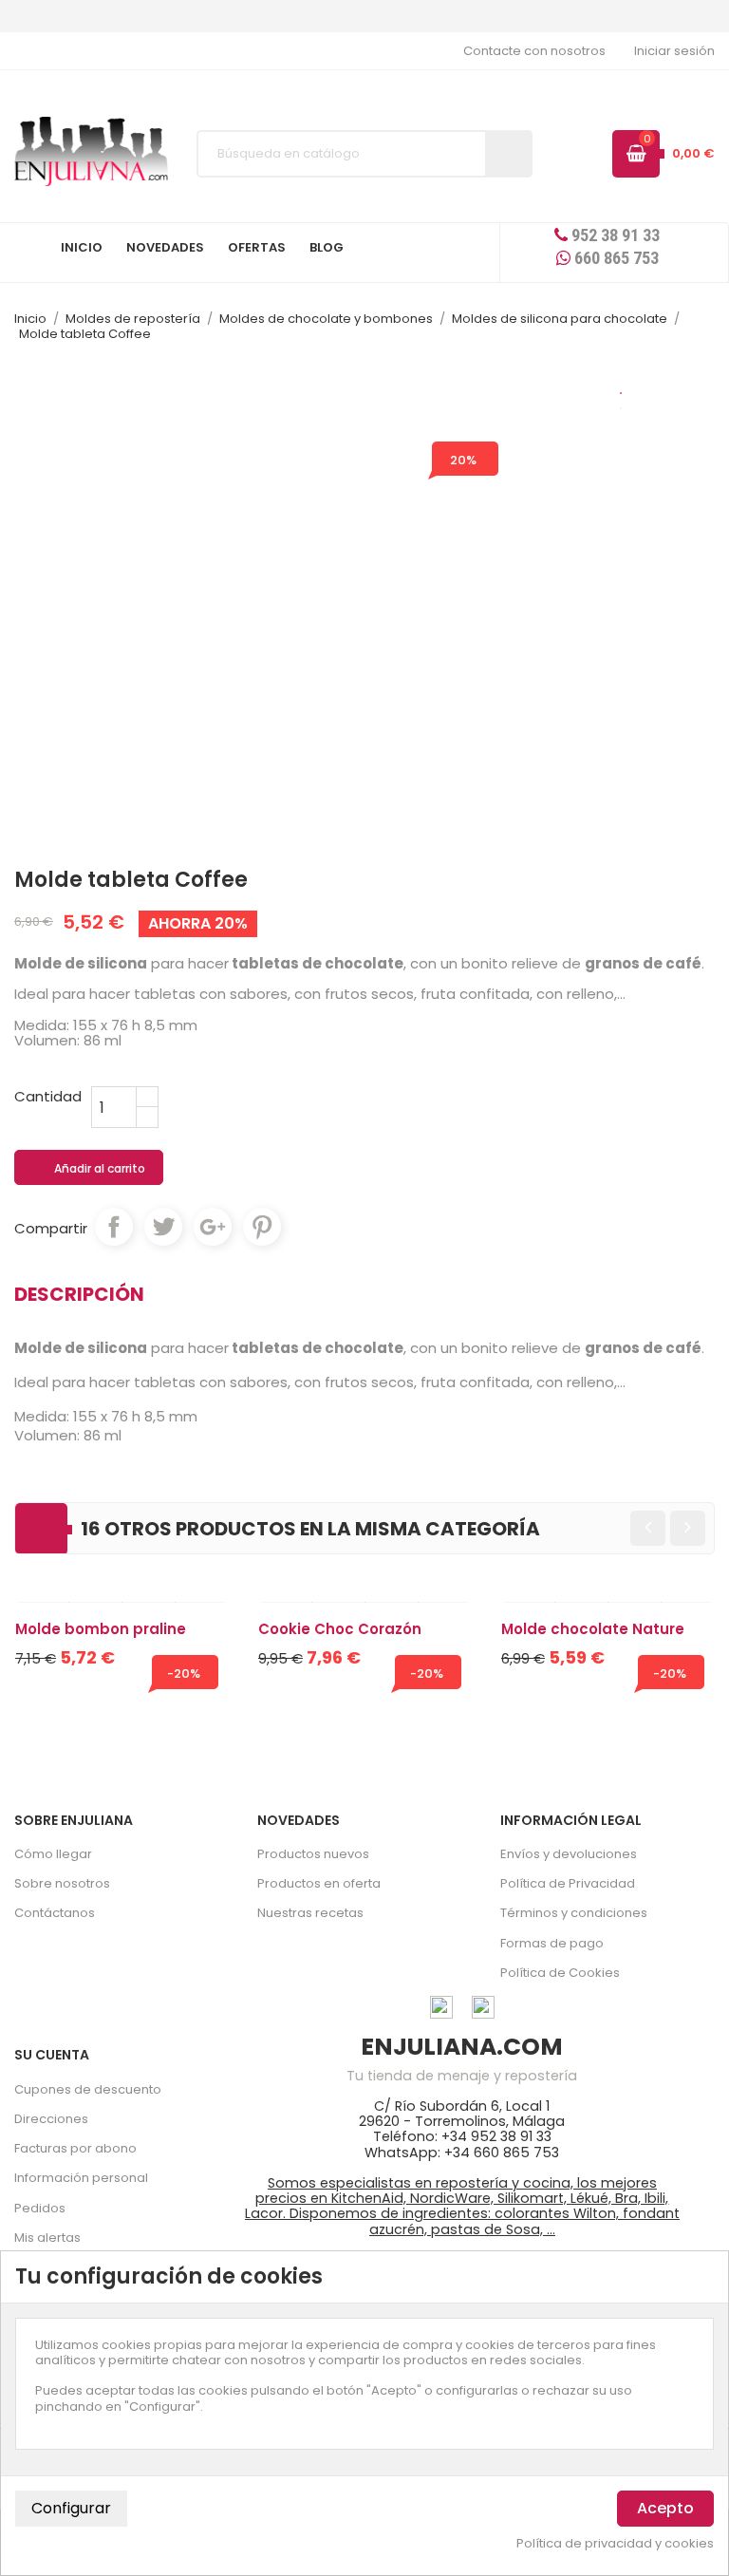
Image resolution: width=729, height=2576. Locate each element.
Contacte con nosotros (534, 51)
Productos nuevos (313, 1854)
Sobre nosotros (62, 1883)
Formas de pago (552, 1943)
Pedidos (40, 2208)
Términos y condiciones (574, 1913)
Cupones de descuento (88, 2089)
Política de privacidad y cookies (615, 2544)
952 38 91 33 (614, 235)
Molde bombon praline (101, 1629)
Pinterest (262, 1227)
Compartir (114, 1227)
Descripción (79, 1294)
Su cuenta (52, 2055)
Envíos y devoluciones (569, 1854)
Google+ (213, 1227)
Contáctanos (55, 1913)
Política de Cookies (560, 1973)
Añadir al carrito (90, 1169)
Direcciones (51, 2119)
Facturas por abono (75, 2148)
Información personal (81, 2178)
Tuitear (163, 1227)
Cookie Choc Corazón (340, 1629)
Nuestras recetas (310, 1913)
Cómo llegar (53, 1854)
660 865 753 (615, 258)
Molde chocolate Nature (593, 1629)
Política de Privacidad (568, 1883)
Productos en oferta (319, 1883)
